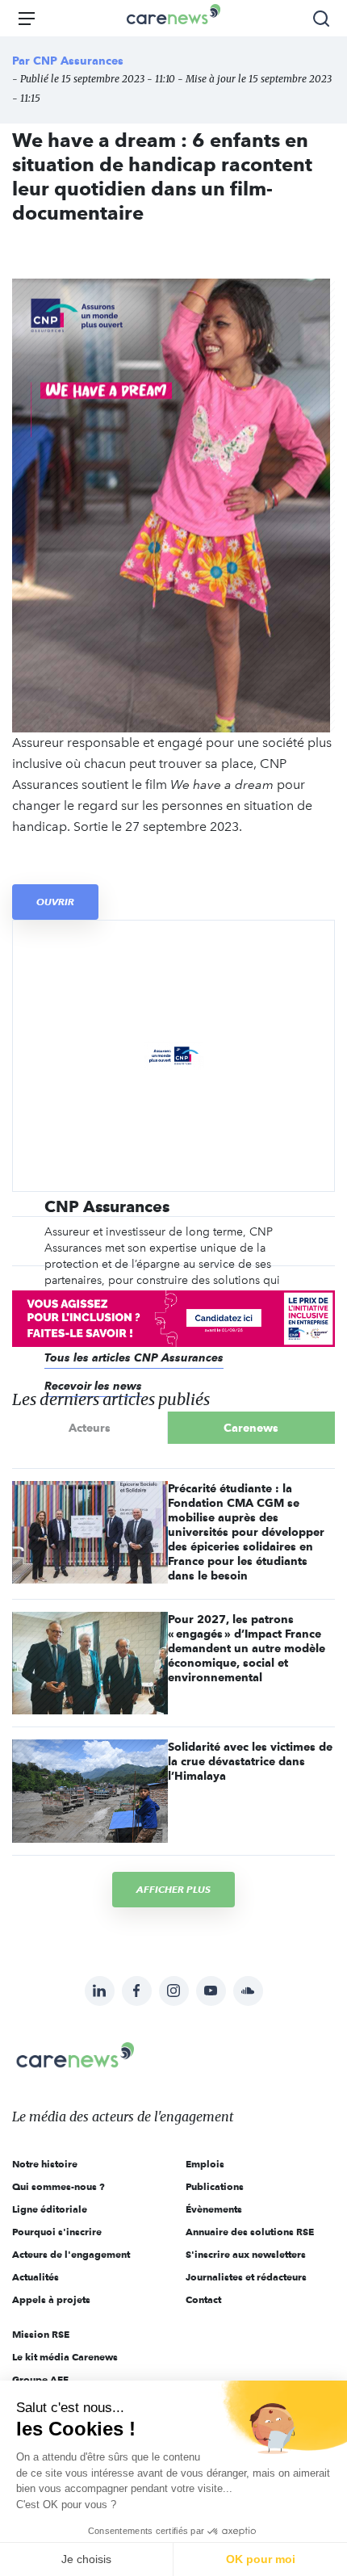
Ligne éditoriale (50, 2209)
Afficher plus (173, 1889)
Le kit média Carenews (65, 2357)
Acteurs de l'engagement (71, 2254)
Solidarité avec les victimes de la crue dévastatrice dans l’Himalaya (250, 1761)
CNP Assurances (78, 61)
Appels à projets (51, 2299)
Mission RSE (41, 2334)
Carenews (251, 1428)
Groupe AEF (40, 2379)
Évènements (214, 2209)
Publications (215, 2186)
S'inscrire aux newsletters (246, 2254)
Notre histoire (45, 2164)
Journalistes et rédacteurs (246, 2277)
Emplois (205, 2164)
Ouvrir (55, 902)
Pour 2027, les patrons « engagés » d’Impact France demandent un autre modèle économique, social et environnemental (247, 1648)
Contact (203, 2299)
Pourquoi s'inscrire (57, 2232)
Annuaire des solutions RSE (250, 2232)
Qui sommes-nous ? (59, 2186)
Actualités (36, 2277)
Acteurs (90, 1428)
